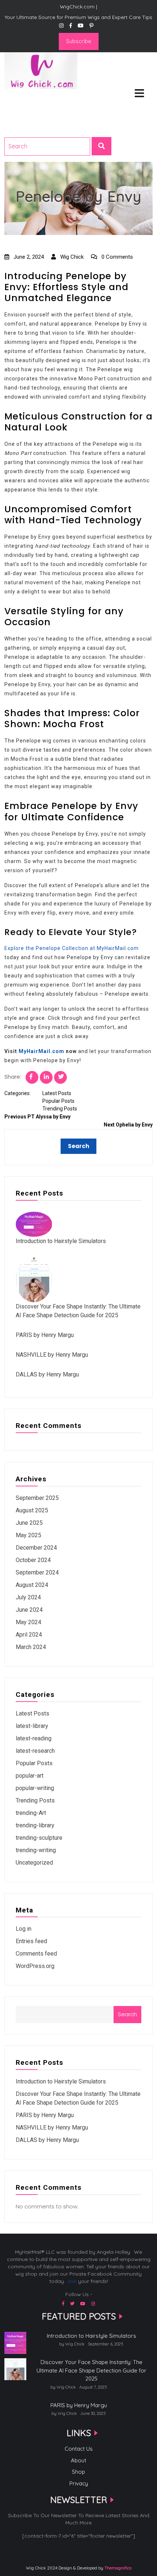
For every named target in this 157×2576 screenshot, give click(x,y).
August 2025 (32, 1510)
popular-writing (35, 1788)
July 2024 (28, 1597)
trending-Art (31, 1813)
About (78, 2460)
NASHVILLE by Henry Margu (52, 1355)
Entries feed (31, 1941)
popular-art (30, 1776)
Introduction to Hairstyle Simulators (61, 1241)
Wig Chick (71, 257)
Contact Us (79, 2449)
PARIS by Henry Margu (45, 1335)
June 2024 (29, 1610)
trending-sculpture (39, 1838)
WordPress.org (35, 1966)
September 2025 (37, 1498)
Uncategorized (34, 1863)
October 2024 (33, 1560)
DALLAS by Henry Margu (47, 1374)
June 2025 (29, 1523)
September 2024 (37, 1572)
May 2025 (28, 1535)
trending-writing (36, 1850)
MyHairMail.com (41, 1051)
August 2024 (32, 1585)
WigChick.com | (30, 99)
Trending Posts (60, 1109)
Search (127, 2014)
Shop (78, 2472)
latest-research (35, 1751)
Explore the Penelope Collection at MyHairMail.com (72, 948)
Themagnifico (117, 2568)
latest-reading (34, 1738)
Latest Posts (57, 1093)
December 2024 (36, 1548)
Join (72, 2281)
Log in (24, 1929)
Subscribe (79, 41)
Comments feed (36, 1954)
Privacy (79, 2483)
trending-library (35, 1825)
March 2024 (31, 1647)
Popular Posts (58, 1101)
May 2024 (28, 1622)
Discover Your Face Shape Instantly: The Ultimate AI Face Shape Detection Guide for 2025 (91, 2370)
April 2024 (29, 1635)
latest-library (32, 1726)
